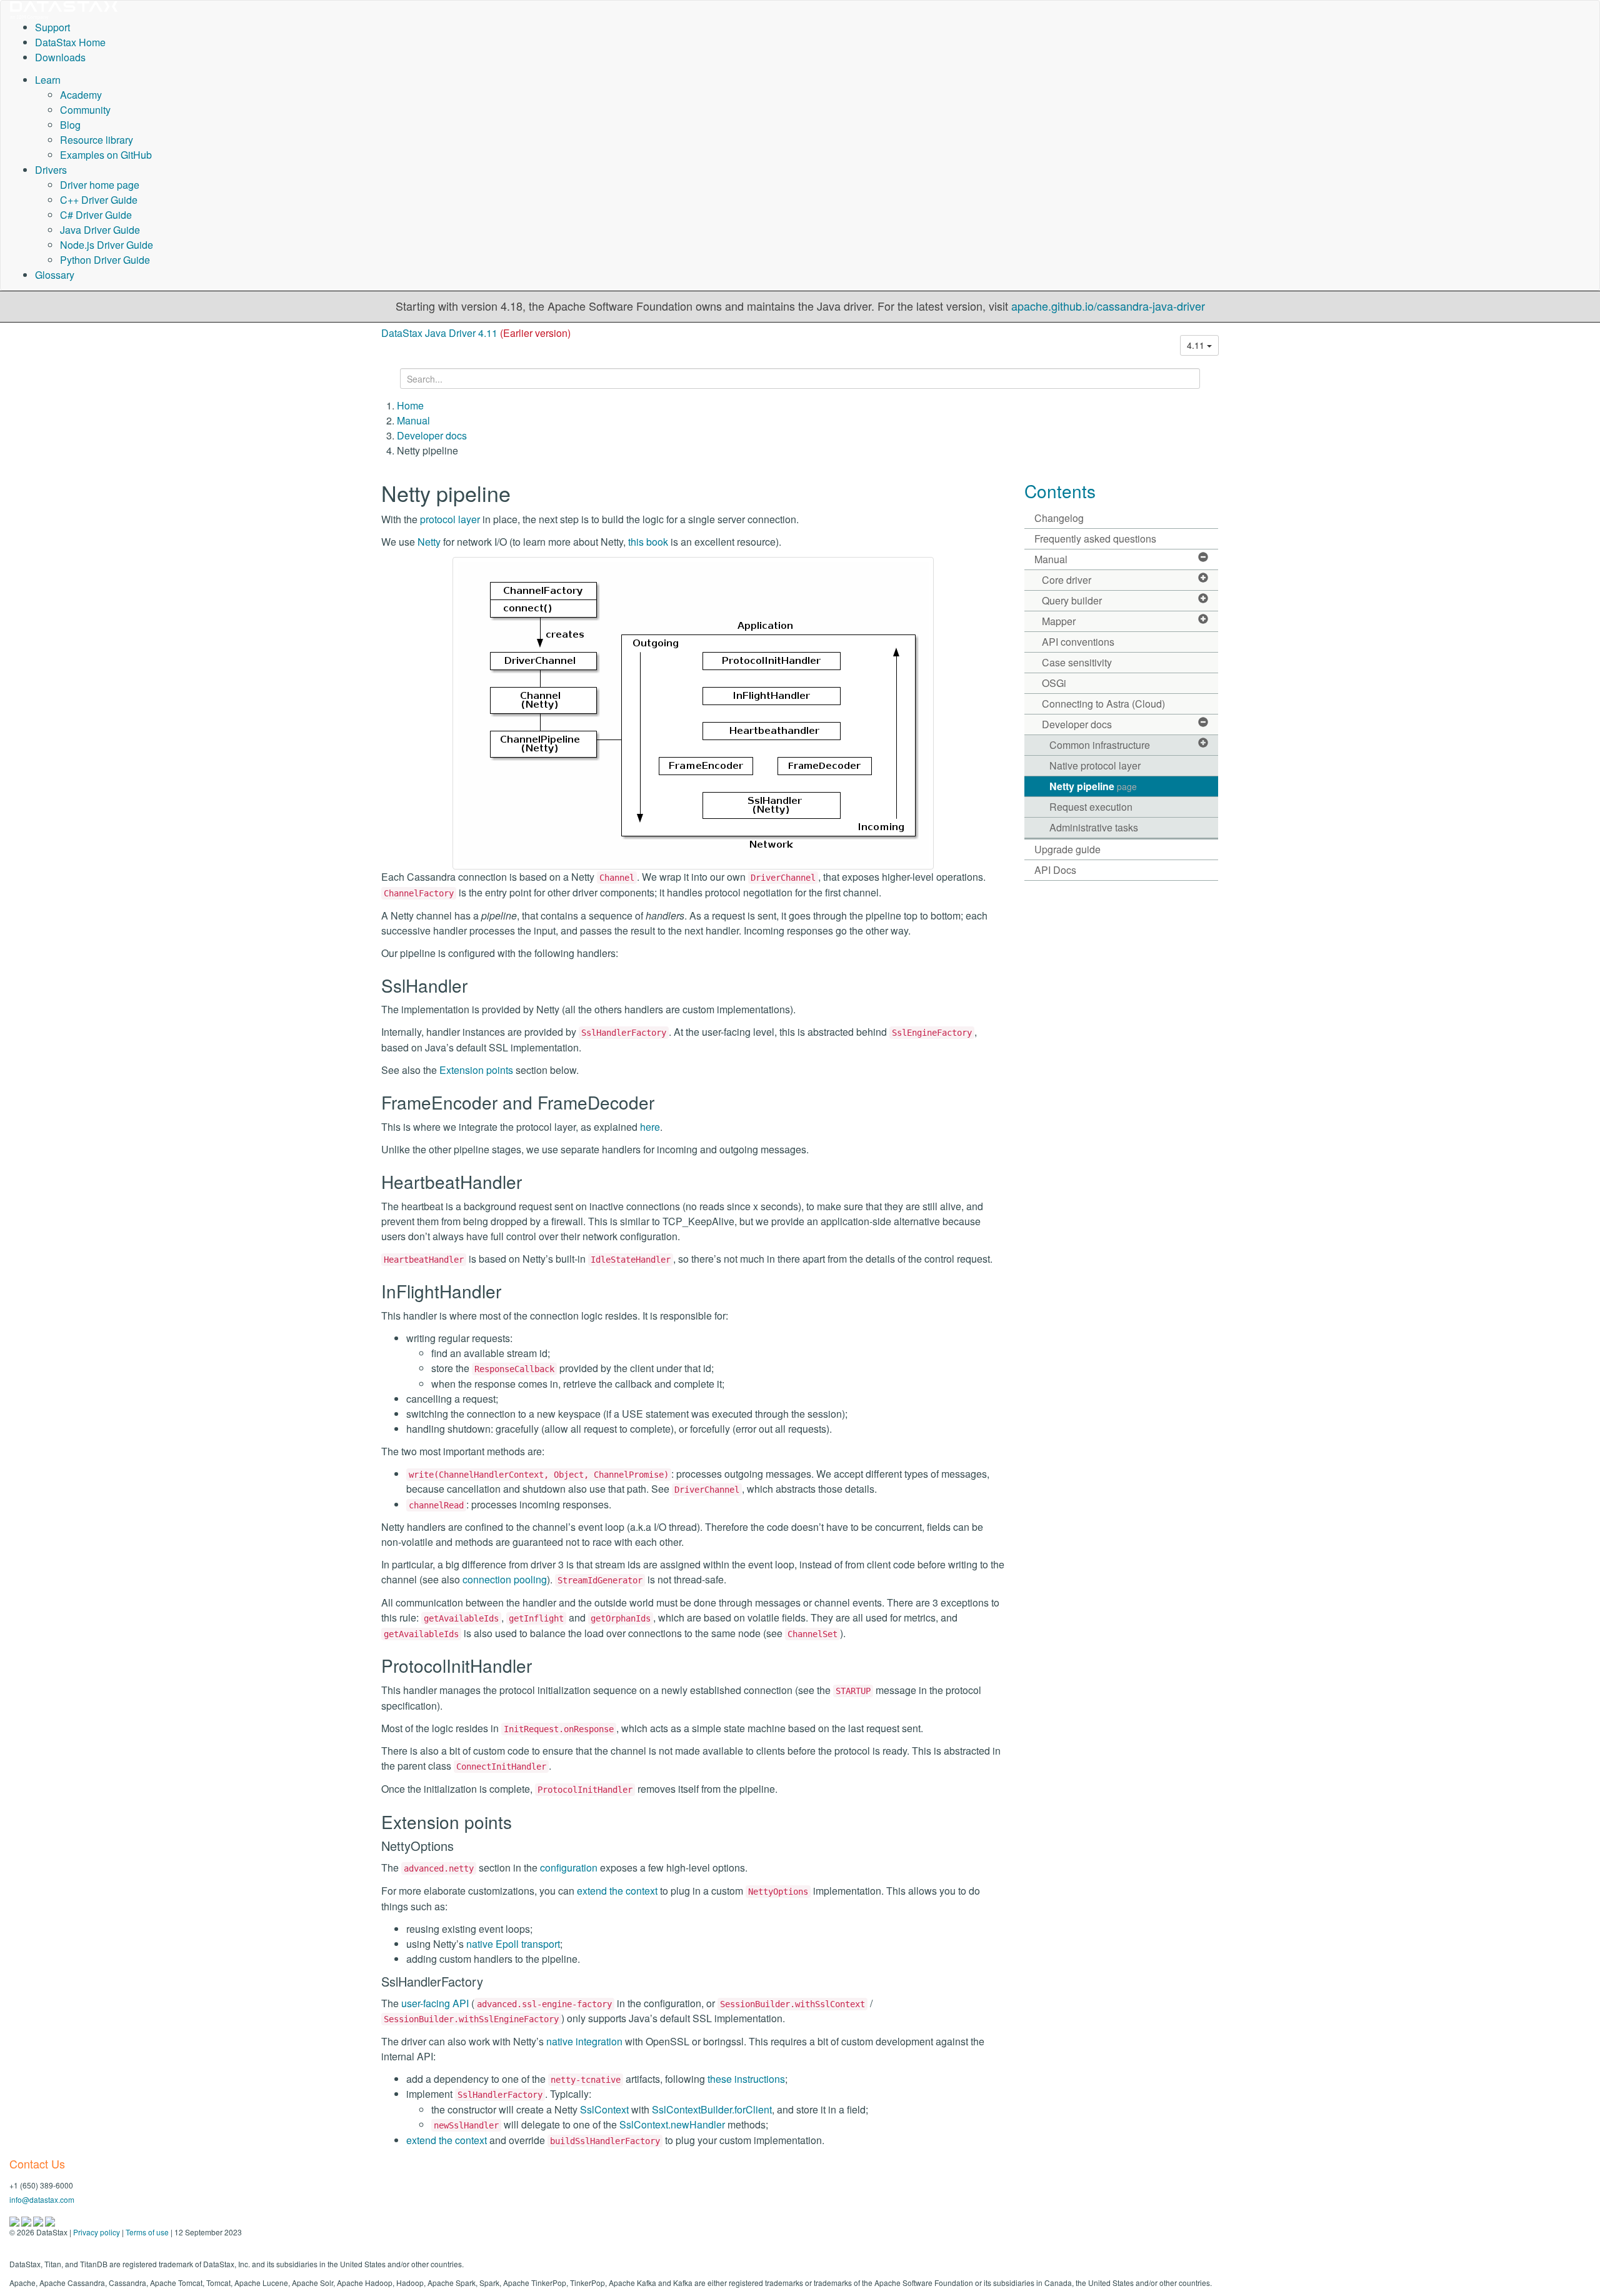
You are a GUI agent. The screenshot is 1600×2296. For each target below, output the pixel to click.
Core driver (1067, 580)
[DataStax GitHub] (50, 2220)
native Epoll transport (513, 1944)
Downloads (60, 57)
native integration (584, 2041)
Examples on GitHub (106, 155)
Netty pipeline (1093, 786)
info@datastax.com (42, 2199)
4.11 (1197, 345)
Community (85, 110)
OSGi (1054, 683)
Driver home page (100, 185)
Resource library (97, 140)
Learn (48, 80)
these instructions (746, 2079)
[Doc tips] (27, 2220)
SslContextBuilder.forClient (712, 2109)
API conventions (1078, 642)
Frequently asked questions (1095, 539)
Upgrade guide (1067, 849)
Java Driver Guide (100, 230)
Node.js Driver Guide (107, 245)
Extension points (476, 1070)
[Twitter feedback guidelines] (39, 2220)
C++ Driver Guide (99, 200)
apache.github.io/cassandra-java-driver (1108, 306)
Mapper (1059, 621)
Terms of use (147, 2232)
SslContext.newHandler (672, 2124)
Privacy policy (97, 2232)
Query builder (1072, 600)
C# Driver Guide (96, 215)
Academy (81, 95)
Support (52, 27)
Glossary (55, 275)
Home (410, 405)
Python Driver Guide (105, 260)
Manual (413, 420)
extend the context (617, 1891)
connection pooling (505, 1579)
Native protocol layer (1095, 765)
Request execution (1091, 807)
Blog (70, 125)
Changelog (1059, 518)
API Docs (1055, 870)
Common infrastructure (1100, 745)
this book (648, 542)
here (650, 1127)
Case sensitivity (1077, 662)
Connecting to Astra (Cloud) (1103, 704)
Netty (429, 542)
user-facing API (435, 2003)
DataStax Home (70, 42)
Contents (1060, 491)
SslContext (604, 2109)
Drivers (51, 170)
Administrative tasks (1094, 827)
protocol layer (450, 519)
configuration (569, 1867)
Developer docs (432, 435)
